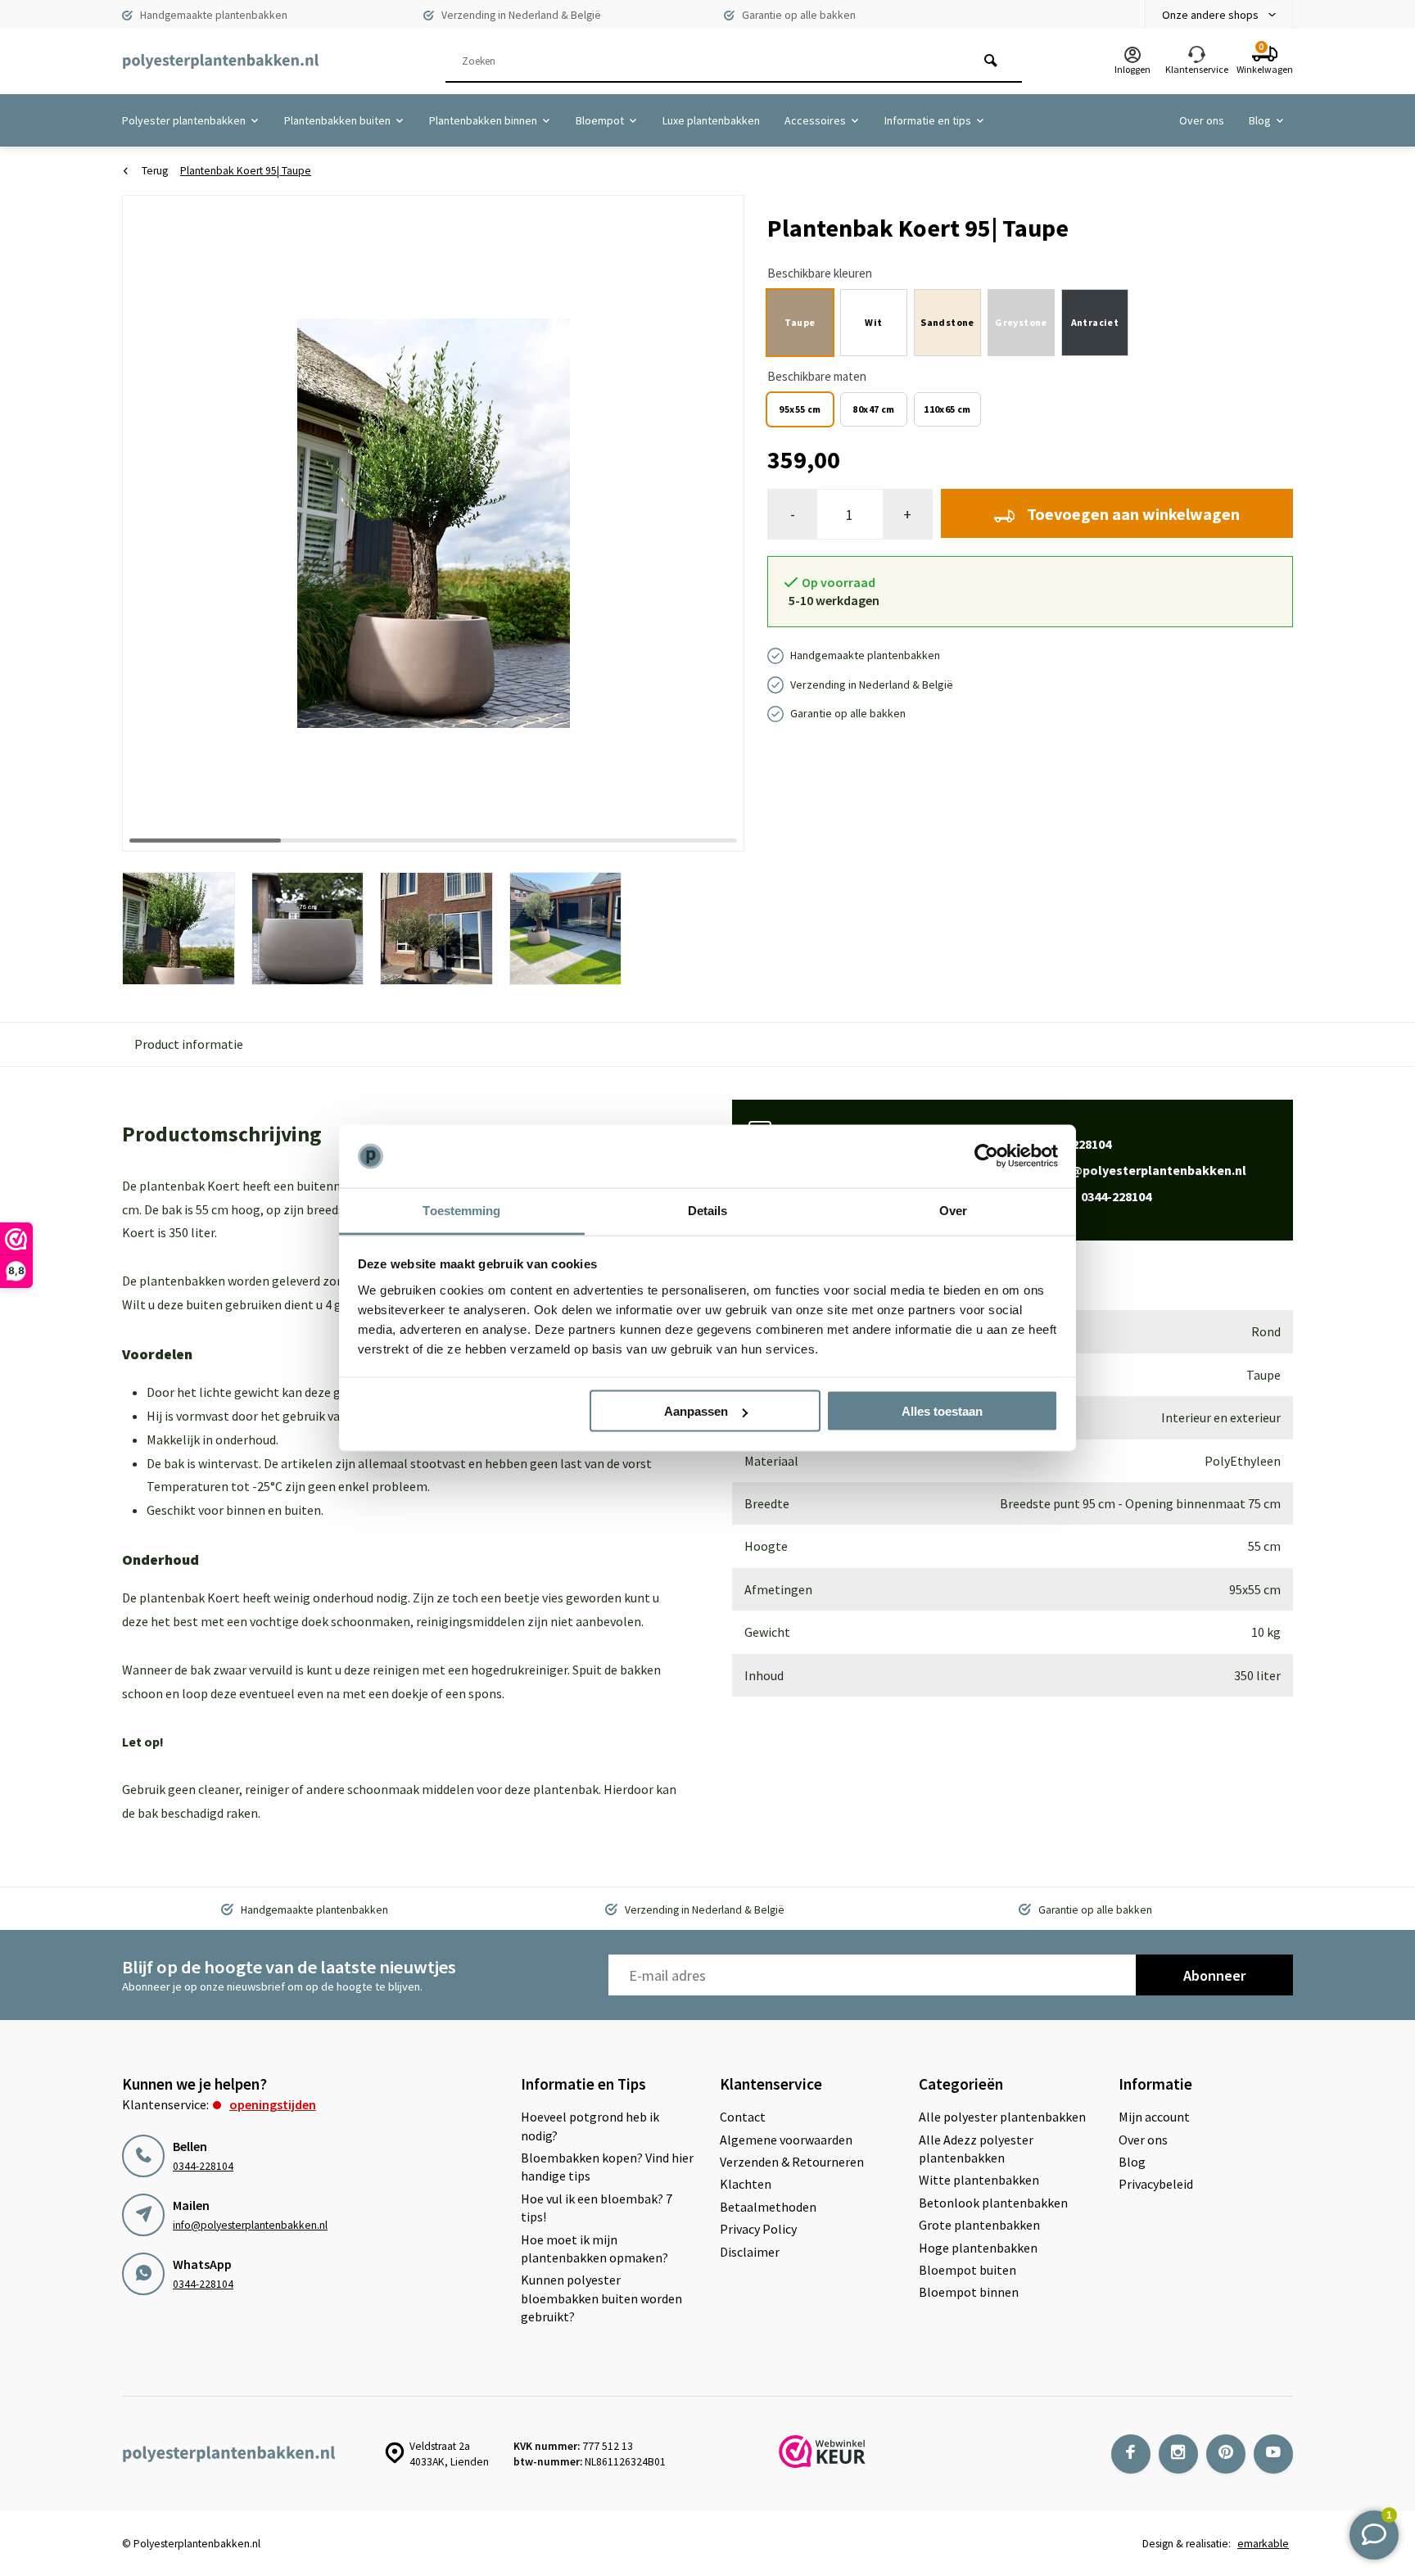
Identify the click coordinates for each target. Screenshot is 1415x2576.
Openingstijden (273, 2104)
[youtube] (1273, 2454)
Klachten (746, 2184)
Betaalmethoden (768, 2207)
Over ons (1202, 120)
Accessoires (815, 120)
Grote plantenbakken (979, 2225)
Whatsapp (1082, 1196)
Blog (1260, 120)
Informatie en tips (928, 120)
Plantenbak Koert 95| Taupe (246, 171)
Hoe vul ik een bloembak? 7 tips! (597, 2208)
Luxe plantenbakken (711, 120)
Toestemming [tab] (461, 1210)
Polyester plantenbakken (184, 120)
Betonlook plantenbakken (993, 2203)
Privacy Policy (758, 2229)
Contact (743, 2117)
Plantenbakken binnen (483, 120)
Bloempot (600, 120)
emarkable (1263, 2544)
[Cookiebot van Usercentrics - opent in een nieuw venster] (986, 1156)
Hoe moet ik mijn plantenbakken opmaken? (594, 2248)
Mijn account (1154, 2117)
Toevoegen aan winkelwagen (1133, 514)
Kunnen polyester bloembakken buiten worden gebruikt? (601, 2298)
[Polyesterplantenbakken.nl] (220, 61)
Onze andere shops (1210, 15)
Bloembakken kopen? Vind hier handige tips (607, 2167)
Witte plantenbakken (979, 2180)
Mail (1130, 1170)
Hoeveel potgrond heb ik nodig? (590, 2126)
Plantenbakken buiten (337, 120)
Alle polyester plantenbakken (1002, 2117)
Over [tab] (953, 1210)
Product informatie (189, 1044)
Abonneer (1214, 1975)
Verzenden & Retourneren (792, 2162)
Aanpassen (696, 1411)
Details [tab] (708, 1210)
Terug (155, 171)
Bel (1062, 1144)
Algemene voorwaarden (786, 2140)
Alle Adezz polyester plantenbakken (976, 2149)
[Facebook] (1131, 2454)
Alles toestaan (942, 1411)
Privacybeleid (1156, 2184)
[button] (712, 522)
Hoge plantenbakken (978, 2248)
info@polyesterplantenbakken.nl (250, 2225)
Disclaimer (750, 2252)
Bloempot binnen (969, 2292)
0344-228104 (203, 2166)
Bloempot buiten (967, 2270)
